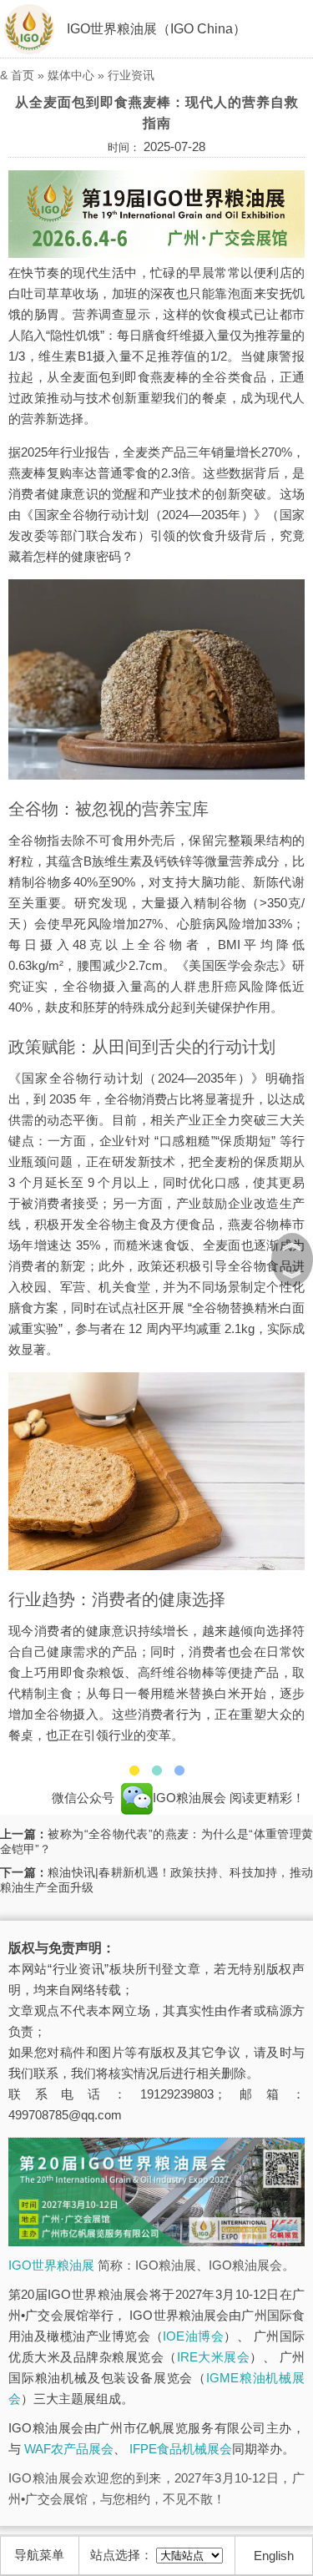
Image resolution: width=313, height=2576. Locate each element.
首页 (23, 75)
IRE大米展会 (214, 2357)
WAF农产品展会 (69, 2449)
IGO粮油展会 (191, 1798)
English (274, 2556)
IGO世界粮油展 (51, 2265)
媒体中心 (71, 75)
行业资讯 (131, 75)
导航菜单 (39, 2555)
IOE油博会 (193, 2336)
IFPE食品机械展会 (181, 2449)
